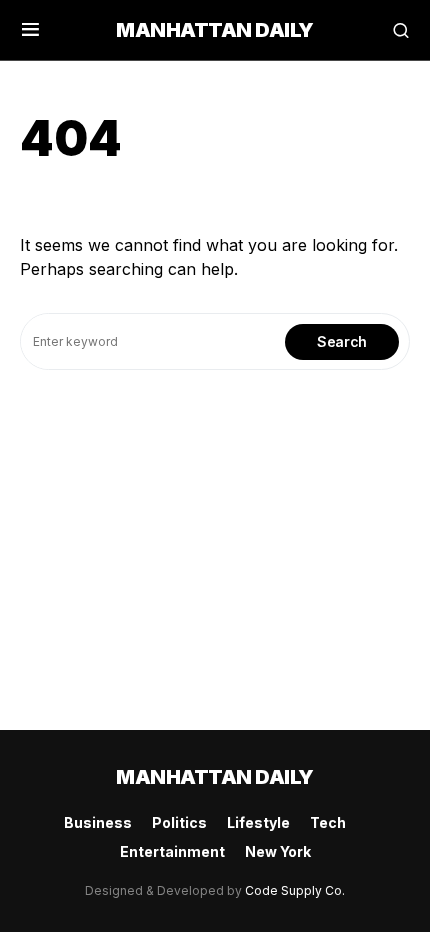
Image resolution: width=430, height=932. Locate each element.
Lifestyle (258, 822)
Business (98, 822)
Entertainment (172, 851)
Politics (179, 822)
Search (342, 341)
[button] (30, 30)
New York (278, 851)
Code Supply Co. (295, 890)
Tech (328, 822)
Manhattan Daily (215, 30)
